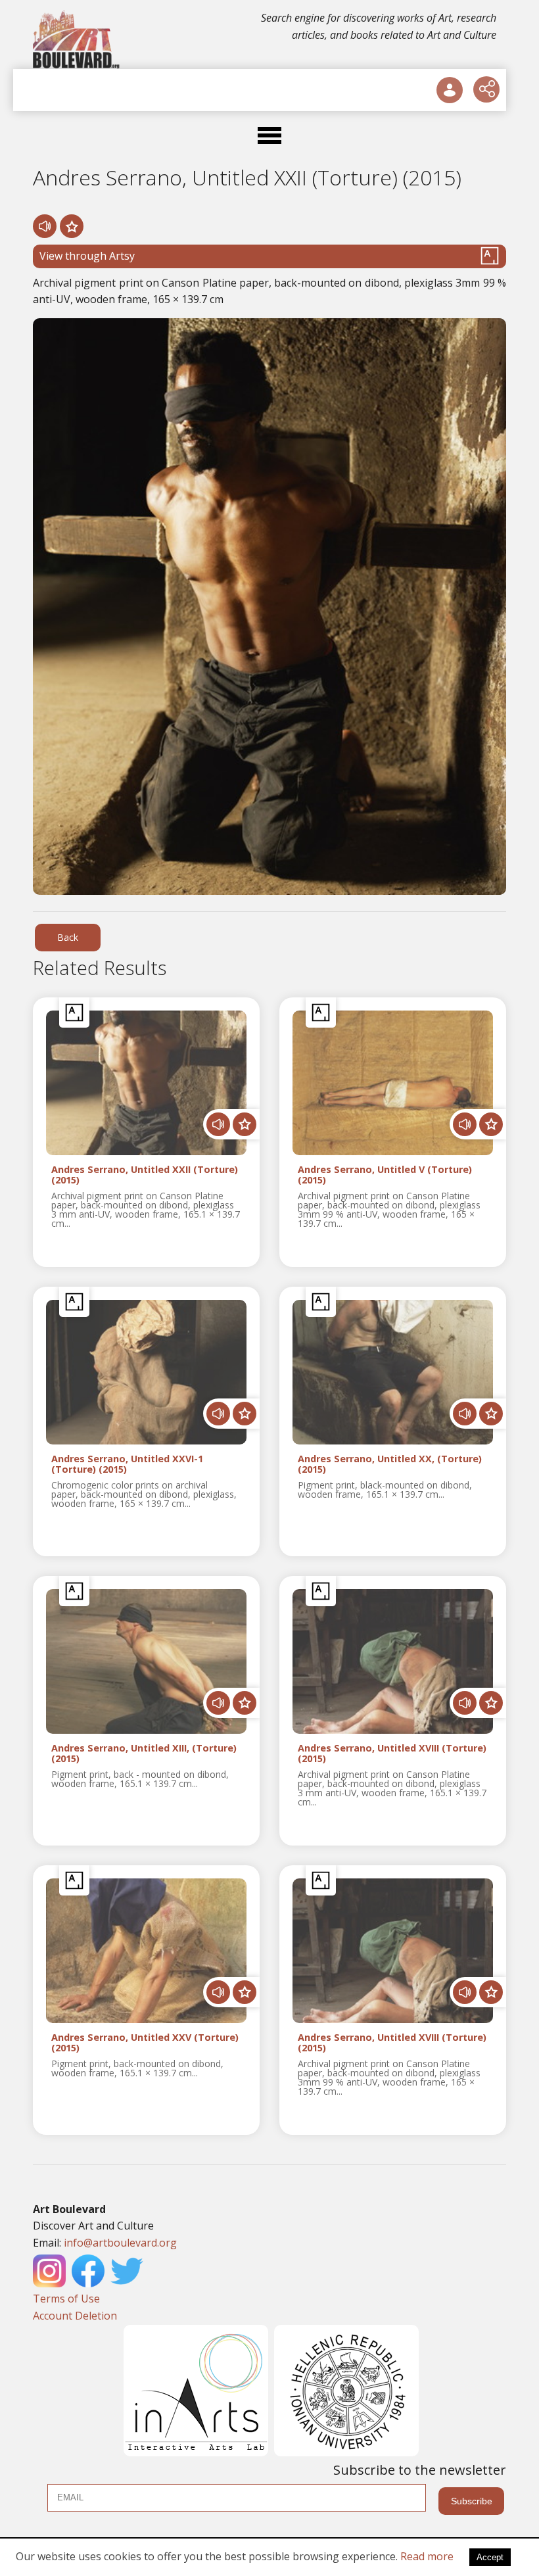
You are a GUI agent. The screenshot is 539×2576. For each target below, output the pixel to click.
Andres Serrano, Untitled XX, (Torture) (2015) (390, 1464)
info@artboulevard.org (120, 2243)
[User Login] (450, 90)
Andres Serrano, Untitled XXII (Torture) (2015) (145, 1175)
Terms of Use (66, 2299)
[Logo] (77, 39)
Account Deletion (75, 2316)
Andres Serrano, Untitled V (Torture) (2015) (385, 1175)
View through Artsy (87, 256)
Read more (427, 2556)
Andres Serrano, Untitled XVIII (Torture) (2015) (392, 1753)
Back (68, 937)
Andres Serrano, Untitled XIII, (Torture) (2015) (144, 1753)
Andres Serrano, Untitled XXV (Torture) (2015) (145, 2043)
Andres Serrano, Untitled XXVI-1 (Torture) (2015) (127, 1464)
